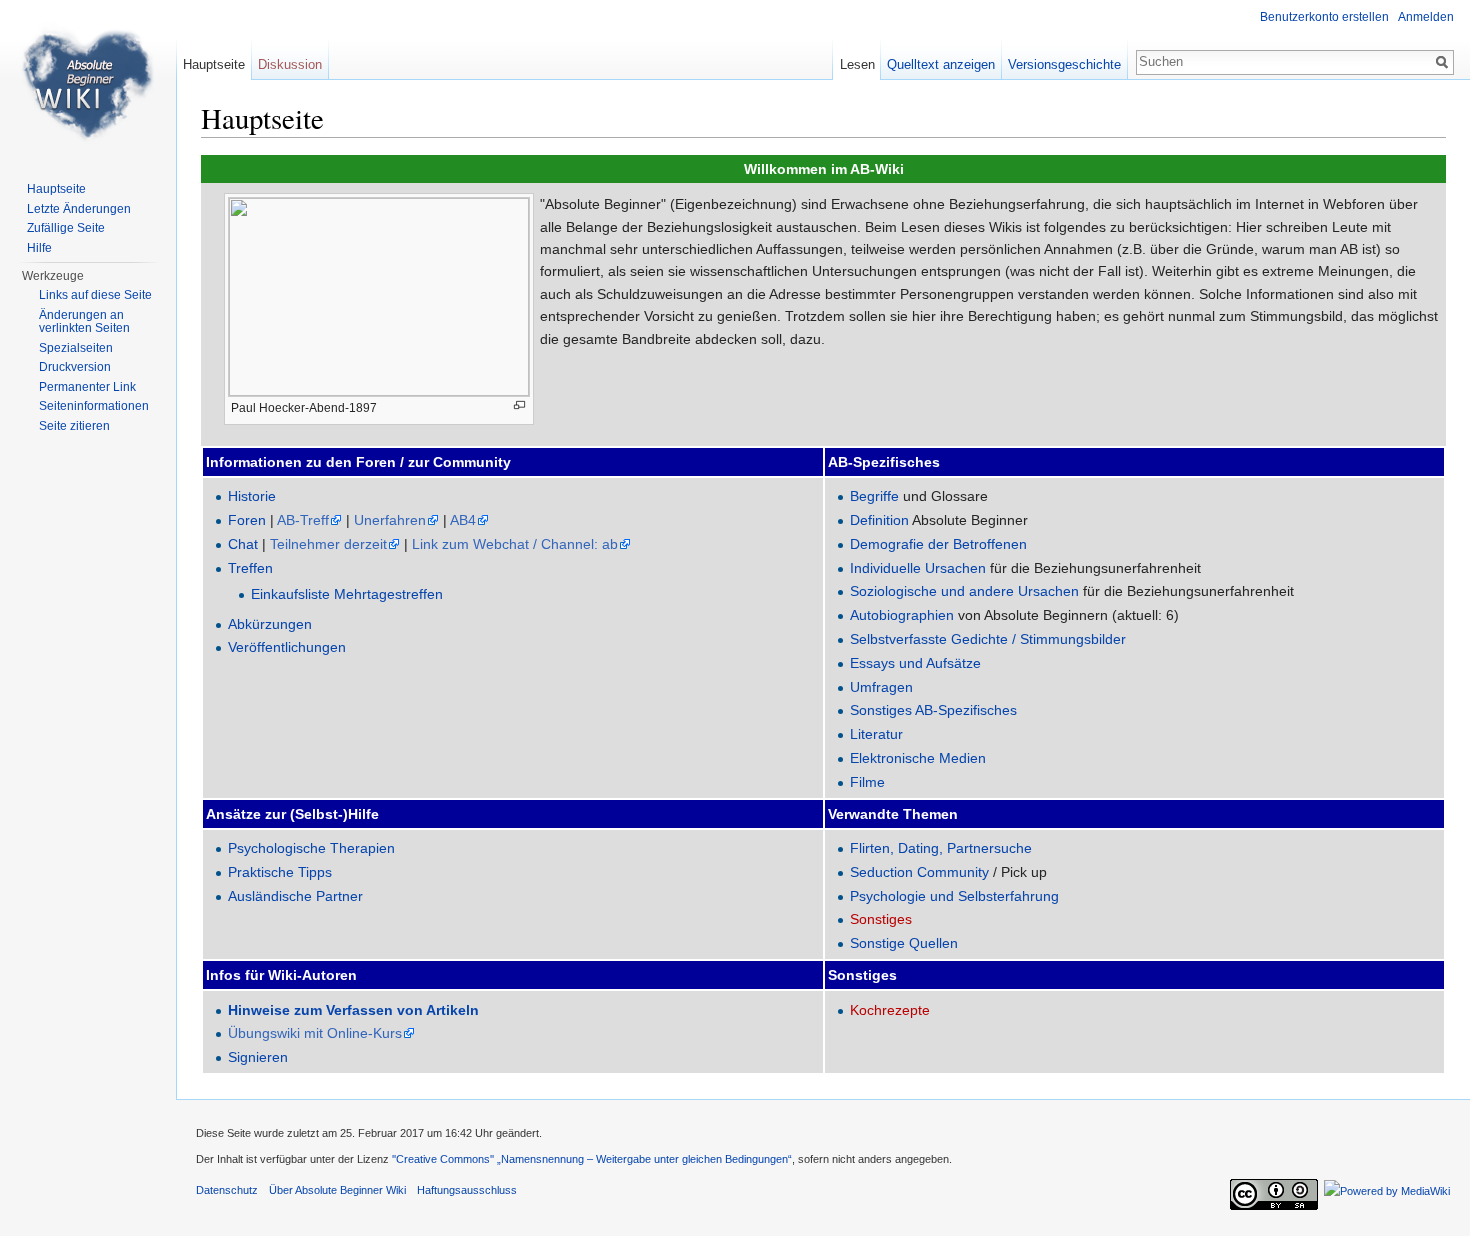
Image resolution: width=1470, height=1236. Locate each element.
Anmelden (1426, 17)
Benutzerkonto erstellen (1324, 17)
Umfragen (881, 687)
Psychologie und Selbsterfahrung (954, 896)
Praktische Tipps (280, 872)
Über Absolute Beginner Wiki (337, 1190)
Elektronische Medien (918, 758)
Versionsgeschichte (1064, 64)
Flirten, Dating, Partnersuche (941, 848)
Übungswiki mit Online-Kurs (315, 1033)
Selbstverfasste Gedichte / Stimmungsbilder (988, 639)
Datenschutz (227, 1190)
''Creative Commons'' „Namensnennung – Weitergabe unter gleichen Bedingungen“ (592, 1159)
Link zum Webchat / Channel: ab (515, 544)
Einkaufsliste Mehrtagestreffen (347, 594)
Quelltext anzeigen (941, 64)
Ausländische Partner (295, 896)
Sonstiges (881, 919)
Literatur (876, 734)
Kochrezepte (890, 1010)
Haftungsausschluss (467, 1190)
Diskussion (290, 64)
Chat (243, 544)
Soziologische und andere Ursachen (964, 591)
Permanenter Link (87, 387)
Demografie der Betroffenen (938, 544)
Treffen (250, 568)
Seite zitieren (74, 426)
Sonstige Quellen (904, 943)
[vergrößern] (519, 405)
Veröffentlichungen (287, 647)
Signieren (258, 1057)
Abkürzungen (270, 624)
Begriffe (874, 496)
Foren (247, 520)
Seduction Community (919, 872)
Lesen (857, 64)
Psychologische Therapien (311, 848)
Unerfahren (390, 520)
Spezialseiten (76, 348)
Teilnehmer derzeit (328, 544)
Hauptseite (214, 64)
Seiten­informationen (94, 406)
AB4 (463, 520)
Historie (252, 496)
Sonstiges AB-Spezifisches (933, 710)
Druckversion (75, 367)
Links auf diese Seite (95, 295)
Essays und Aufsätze (915, 663)
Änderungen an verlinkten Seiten (84, 322)
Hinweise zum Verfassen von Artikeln (353, 1010)
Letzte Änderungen (79, 209)
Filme (867, 782)
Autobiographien (902, 615)
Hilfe (39, 248)
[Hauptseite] (88, 80)
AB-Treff (303, 520)
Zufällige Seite (66, 228)
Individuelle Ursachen (918, 568)
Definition (879, 520)
